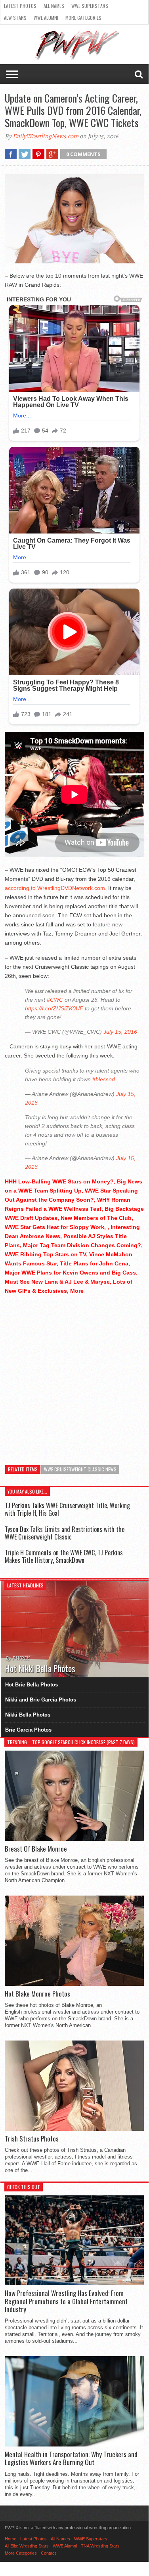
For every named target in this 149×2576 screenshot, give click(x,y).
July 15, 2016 (120, 1032)
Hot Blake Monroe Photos (37, 1994)
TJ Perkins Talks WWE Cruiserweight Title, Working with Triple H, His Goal (67, 1509)
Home (11, 2539)
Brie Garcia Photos (28, 1730)
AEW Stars (15, 18)
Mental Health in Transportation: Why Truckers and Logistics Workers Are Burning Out (71, 2459)
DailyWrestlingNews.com (46, 136)
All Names (54, 6)
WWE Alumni (46, 18)
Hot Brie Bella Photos (32, 1685)
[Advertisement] (74, 1376)
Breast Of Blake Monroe (36, 1849)
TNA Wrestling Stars (100, 2546)
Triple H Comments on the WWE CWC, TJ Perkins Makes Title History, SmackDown (64, 1556)
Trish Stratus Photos (32, 2139)
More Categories (83, 18)
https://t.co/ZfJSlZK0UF (54, 1008)
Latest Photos (20, 6)
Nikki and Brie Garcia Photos (41, 1700)
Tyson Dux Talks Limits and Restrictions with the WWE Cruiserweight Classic (65, 1533)
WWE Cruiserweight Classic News (80, 1469)
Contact (48, 2553)
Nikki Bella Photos (28, 1715)
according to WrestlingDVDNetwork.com (55, 888)
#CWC (55, 1000)
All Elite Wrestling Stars (27, 2546)
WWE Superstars (90, 6)
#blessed (104, 1079)
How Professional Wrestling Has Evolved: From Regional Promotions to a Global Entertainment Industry (66, 2301)
